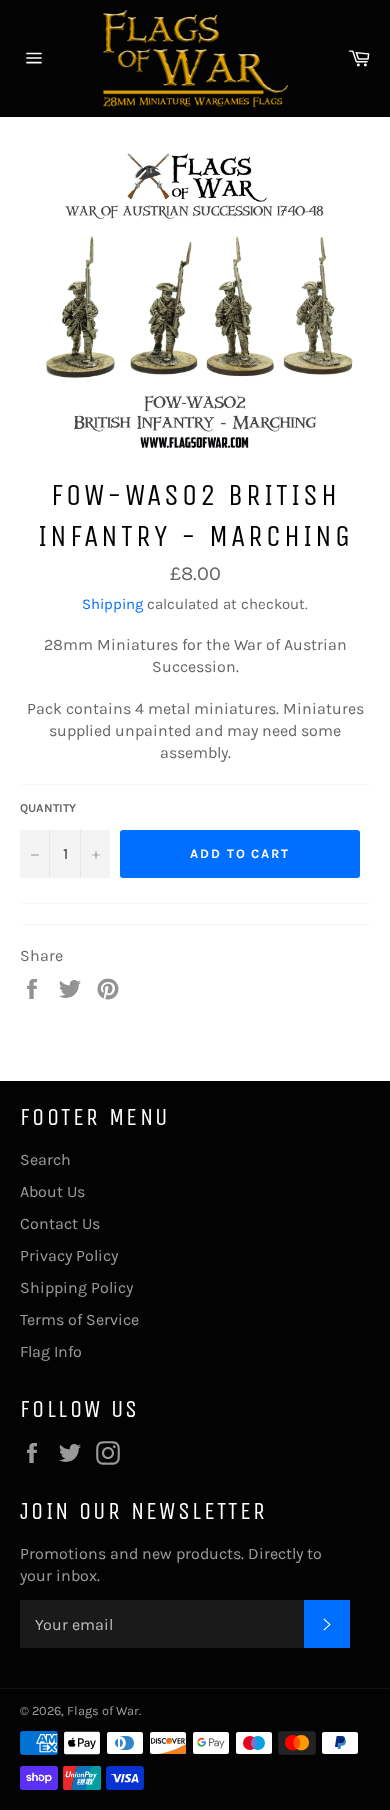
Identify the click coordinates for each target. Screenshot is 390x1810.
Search (45, 1159)
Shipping (112, 604)
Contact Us (60, 1223)
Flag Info (51, 1351)
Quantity (48, 808)
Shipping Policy (76, 1287)
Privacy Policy (69, 1255)
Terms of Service (79, 1319)
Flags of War (103, 1710)
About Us (52, 1191)
